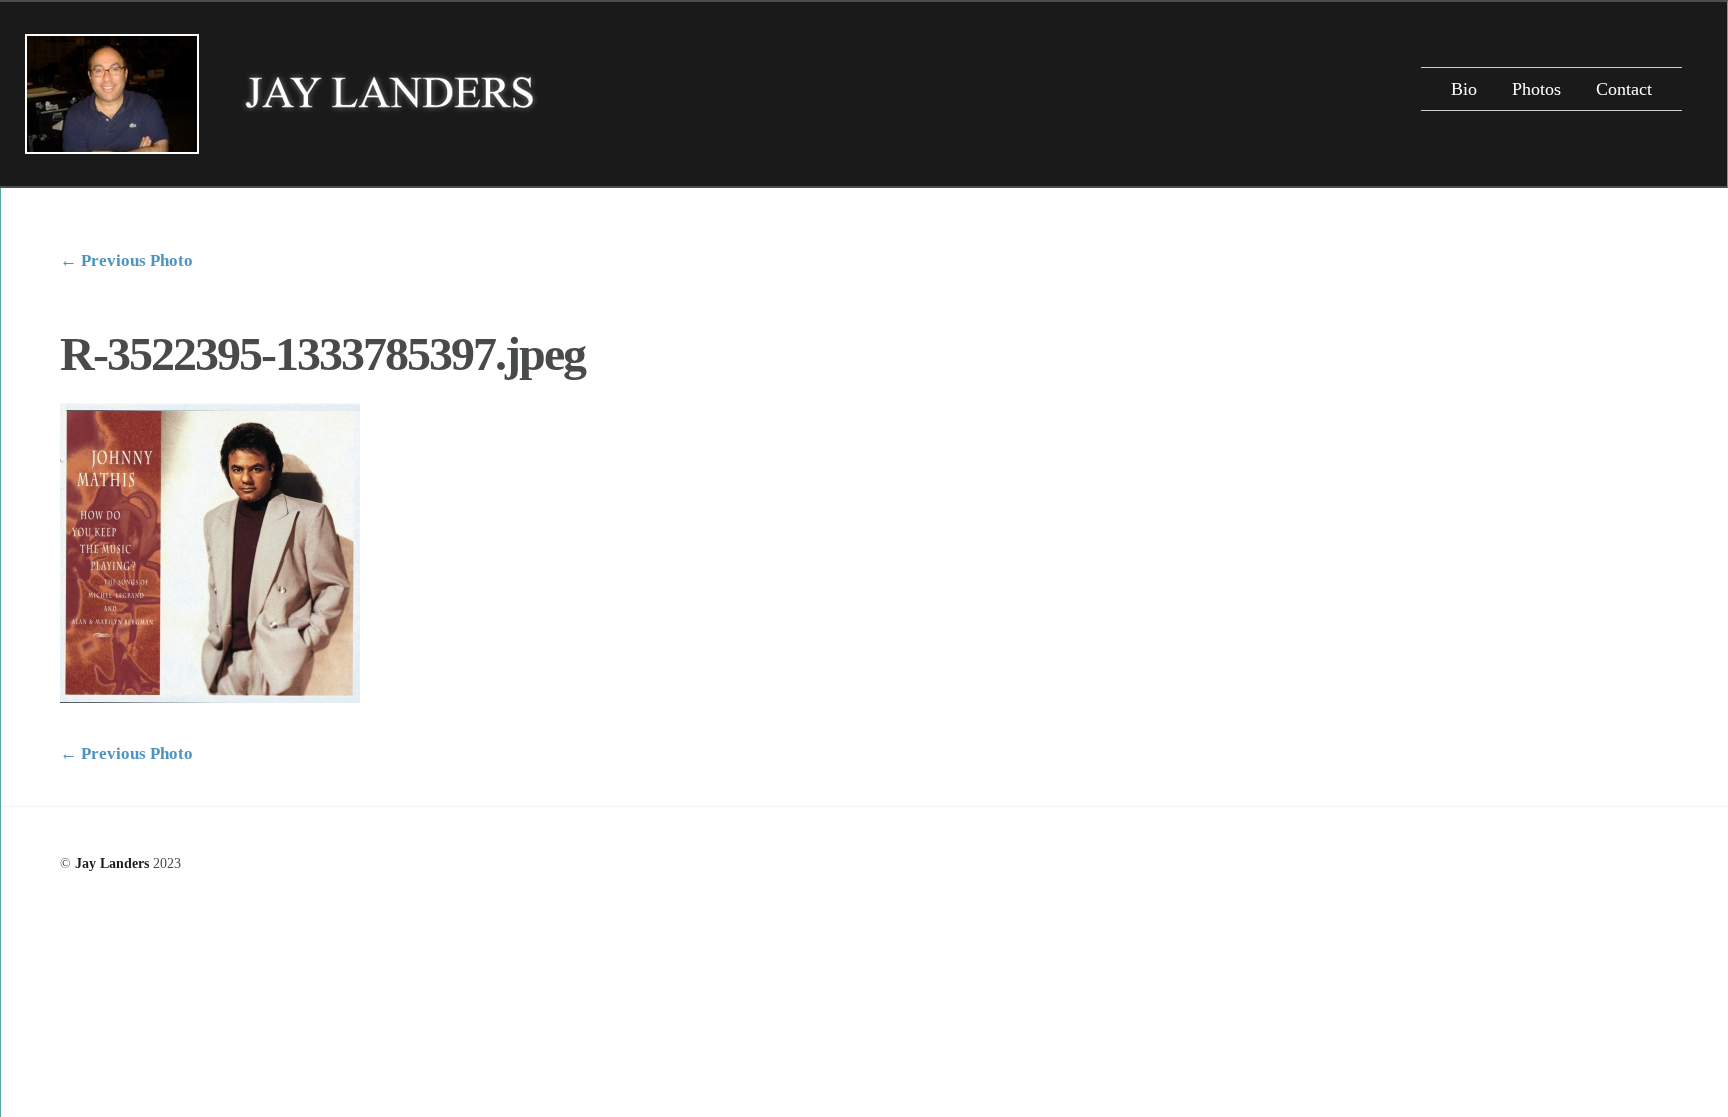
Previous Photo (126, 260)
